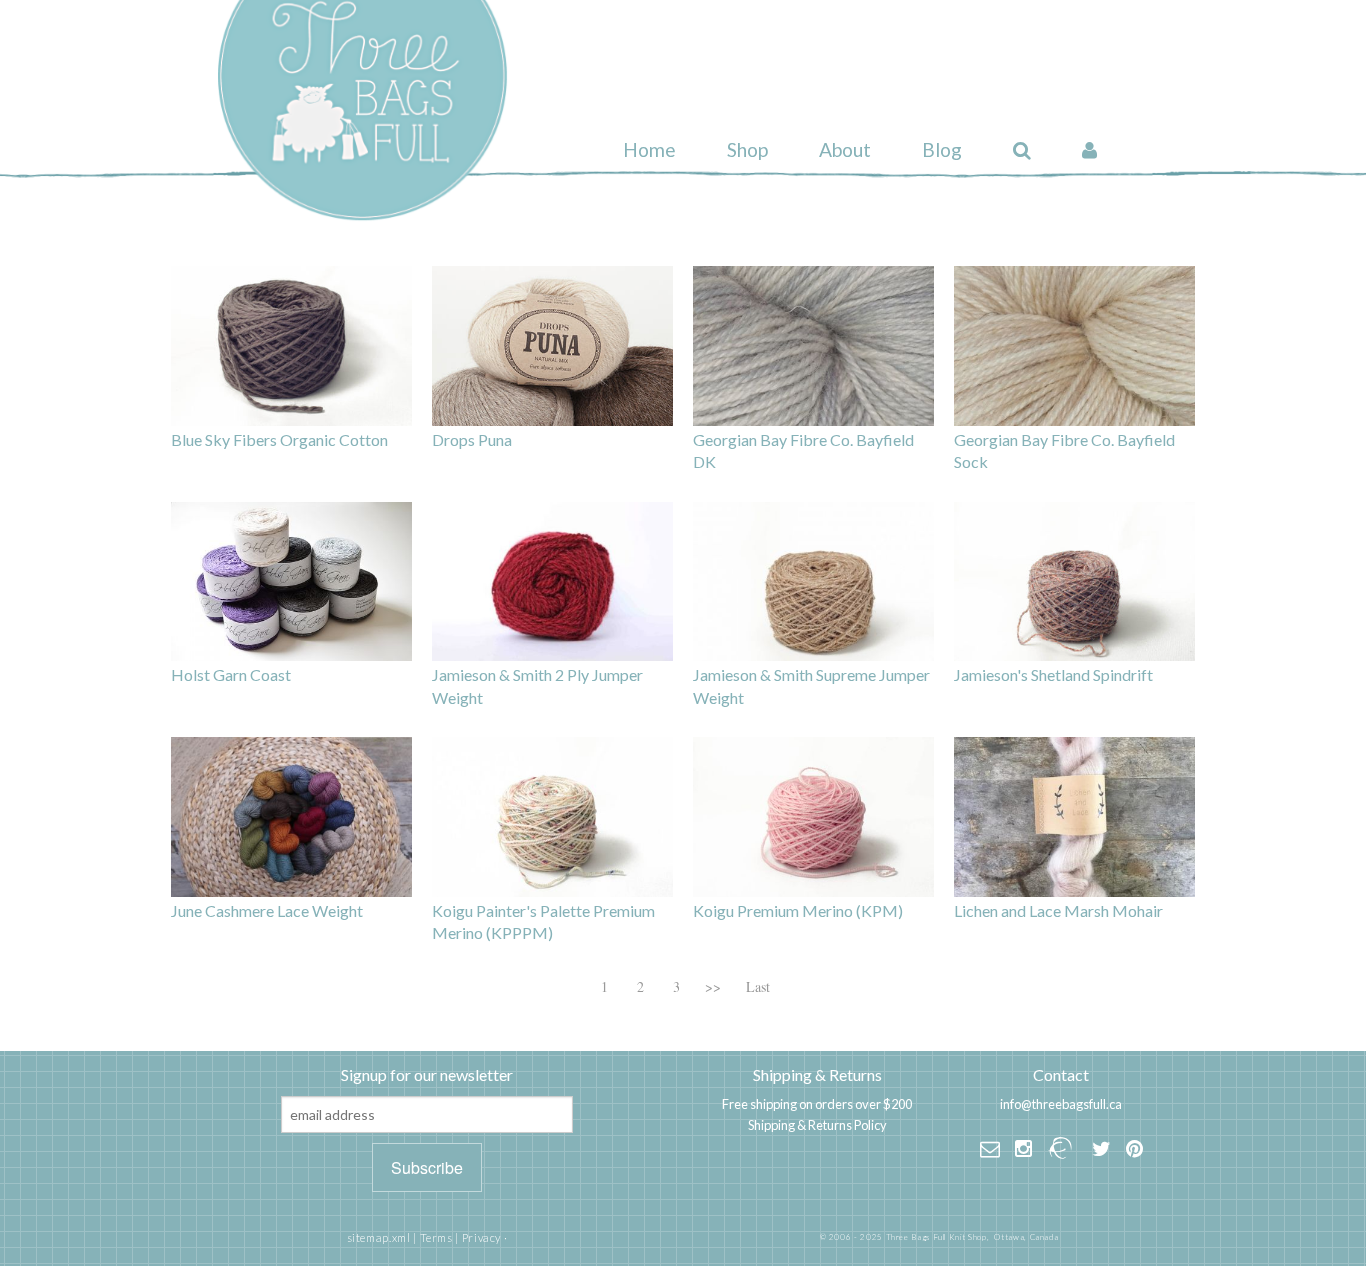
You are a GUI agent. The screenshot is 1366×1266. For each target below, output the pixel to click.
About (845, 149)
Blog (942, 149)
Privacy (481, 1237)
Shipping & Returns (817, 1074)
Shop (747, 149)
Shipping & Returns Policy (817, 1125)
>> (713, 986)
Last (758, 986)
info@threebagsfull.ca (1061, 1104)
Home (649, 149)
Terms (436, 1237)
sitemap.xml (379, 1237)
